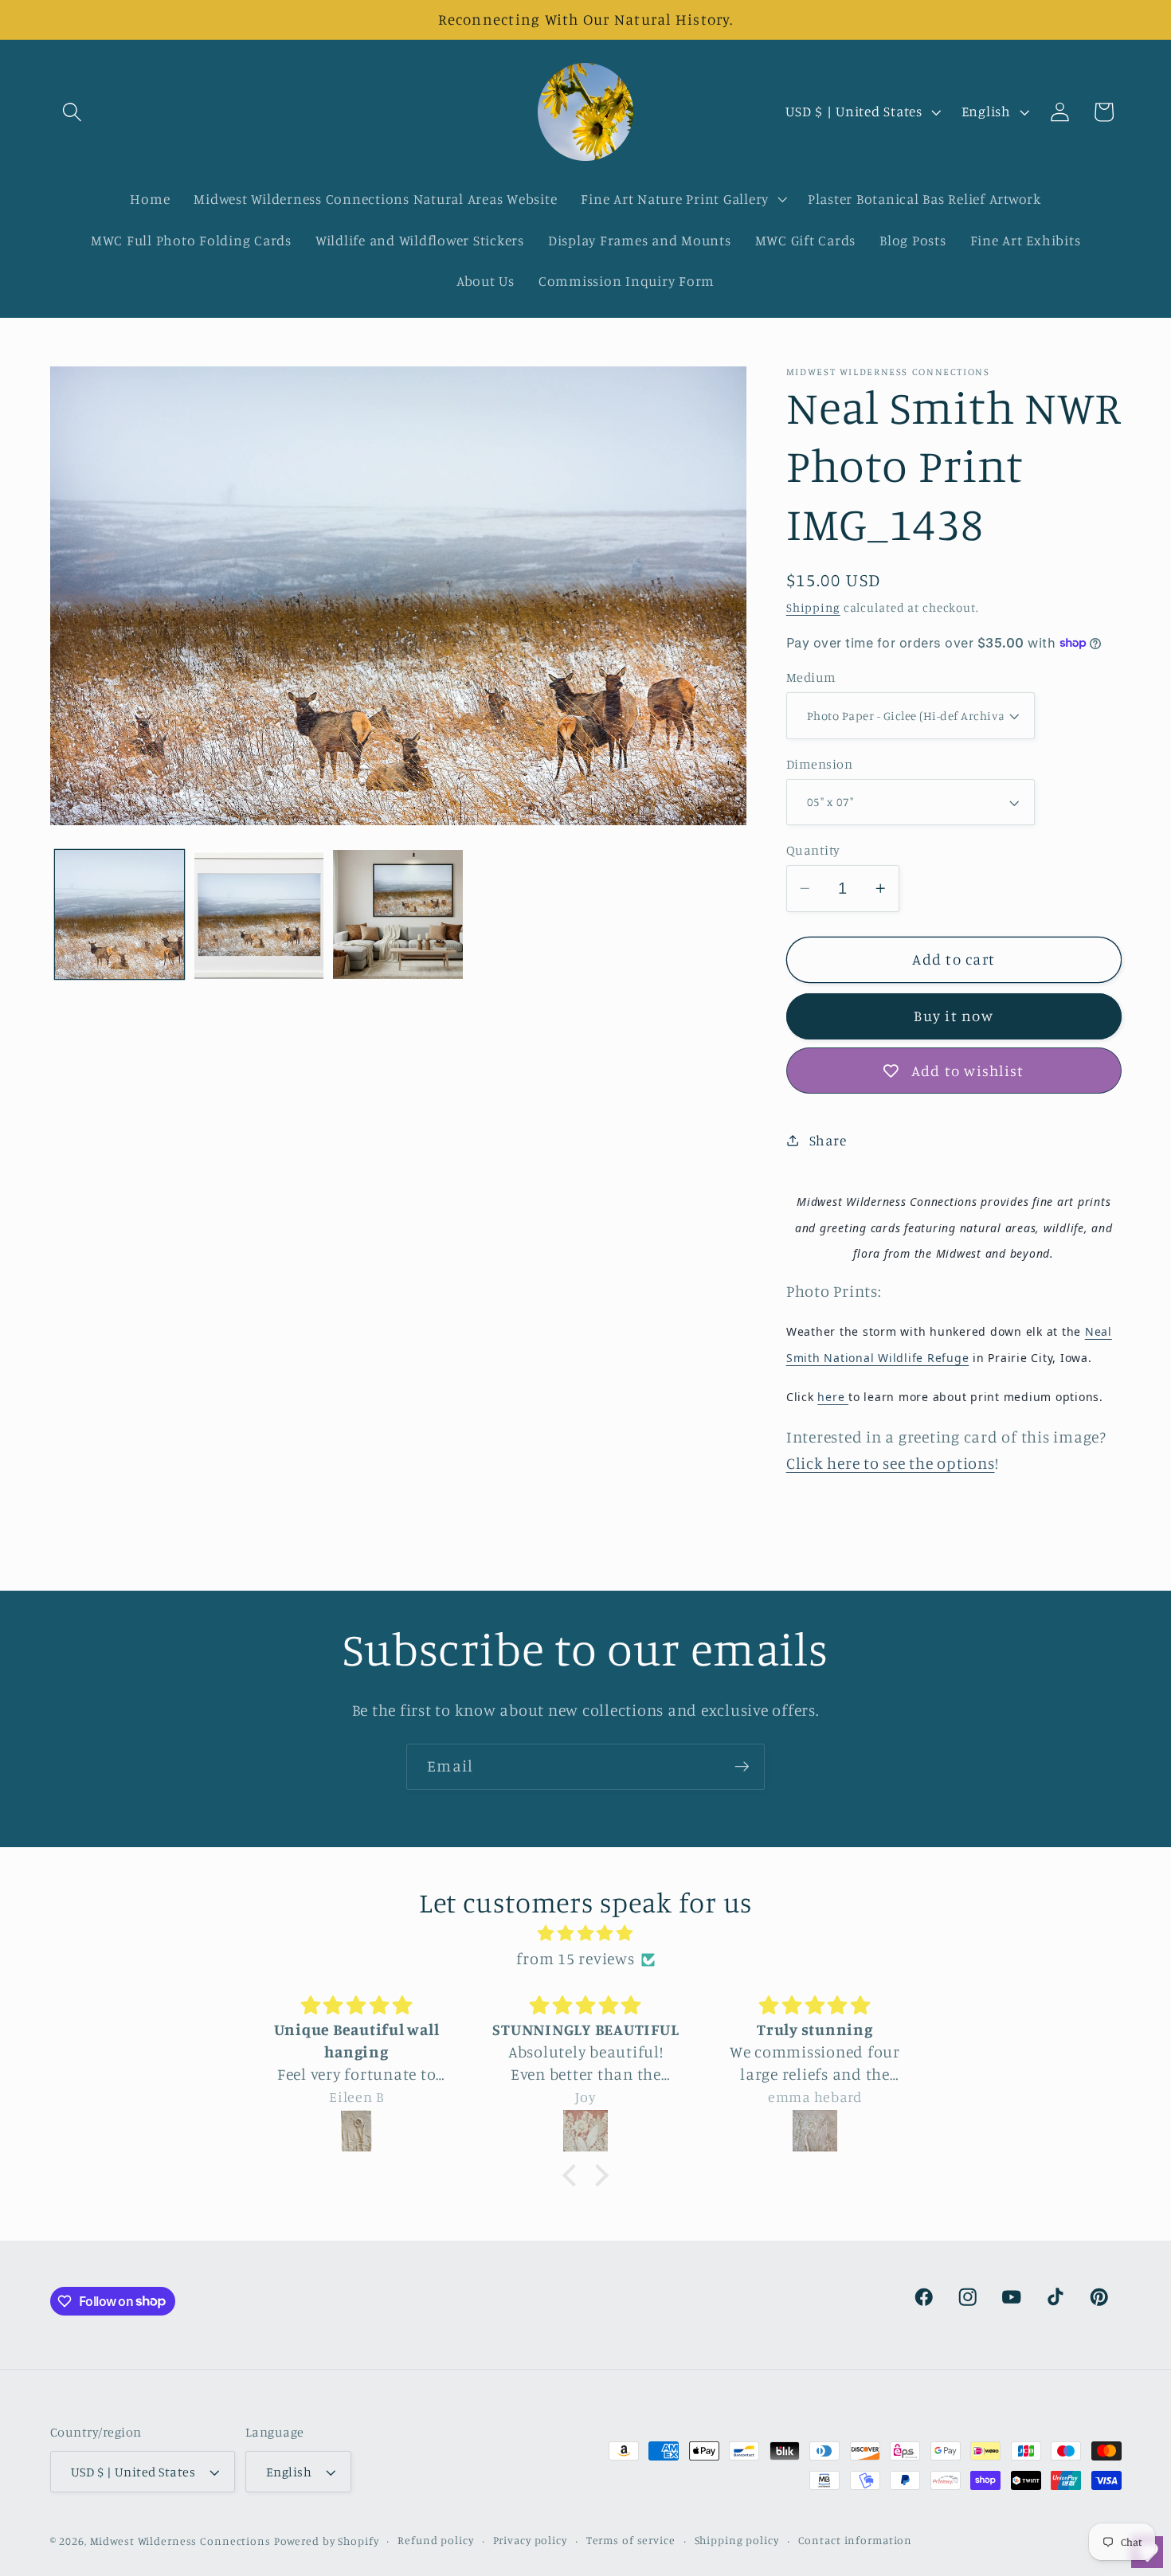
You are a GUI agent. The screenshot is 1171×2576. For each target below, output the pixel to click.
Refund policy (435, 2541)
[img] (585, 1934)
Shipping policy (737, 2541)
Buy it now (954, 1016)
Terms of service (631, 2541)
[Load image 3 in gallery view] (398, 914)
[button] (72, 112)
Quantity (813, 850)
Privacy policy (530, 2541)
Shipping (813, 607)
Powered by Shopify (327, 2542)
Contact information (856, 2541)
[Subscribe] (742, 1767)
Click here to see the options (891, 1463)
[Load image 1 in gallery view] (119, 914)
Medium (811, 677)
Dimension (820, 764)
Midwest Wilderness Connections (180, 2542)
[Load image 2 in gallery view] (259, 914)
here (833, 1397)
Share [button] (828, 1140)
